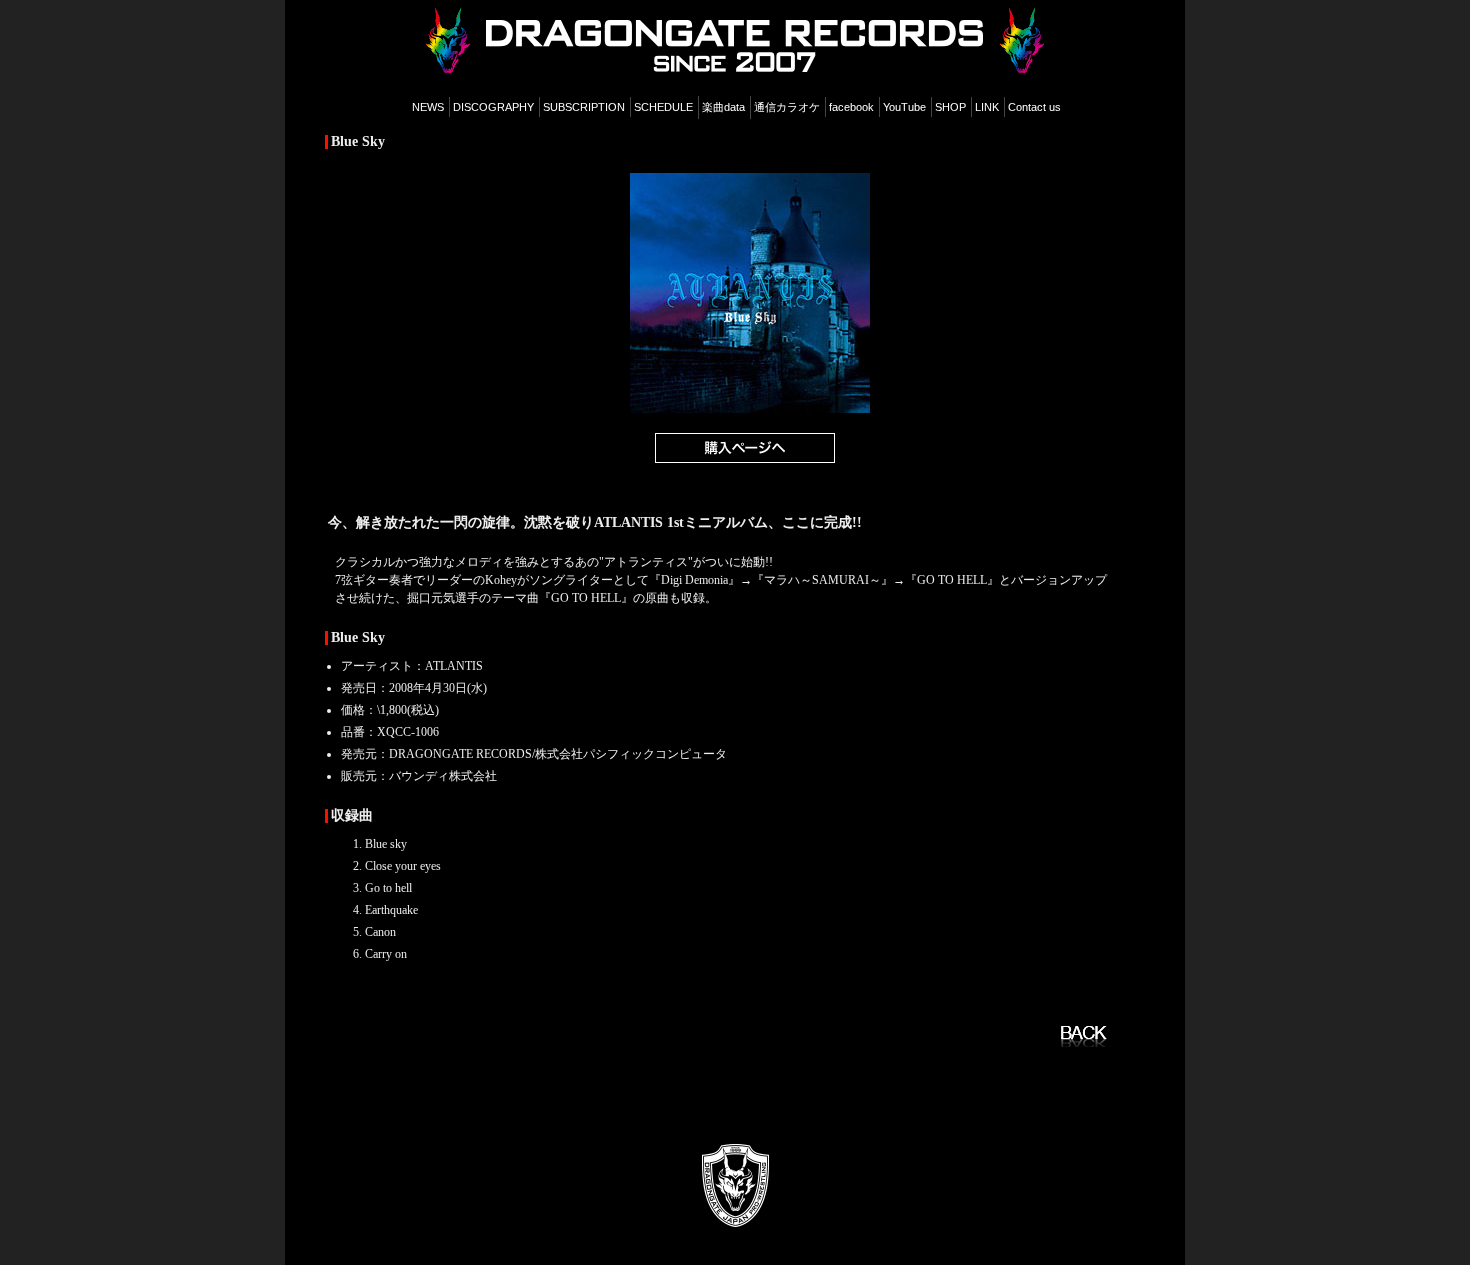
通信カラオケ (787, 107)
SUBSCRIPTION (584, 107)
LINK (987, 107)
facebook (851, 107)
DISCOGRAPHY (493, 107)
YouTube (904, 107)
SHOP (950, 107)
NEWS (428, 107)
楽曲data (723, 107)
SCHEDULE (663, 107)
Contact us (1034, 107)
